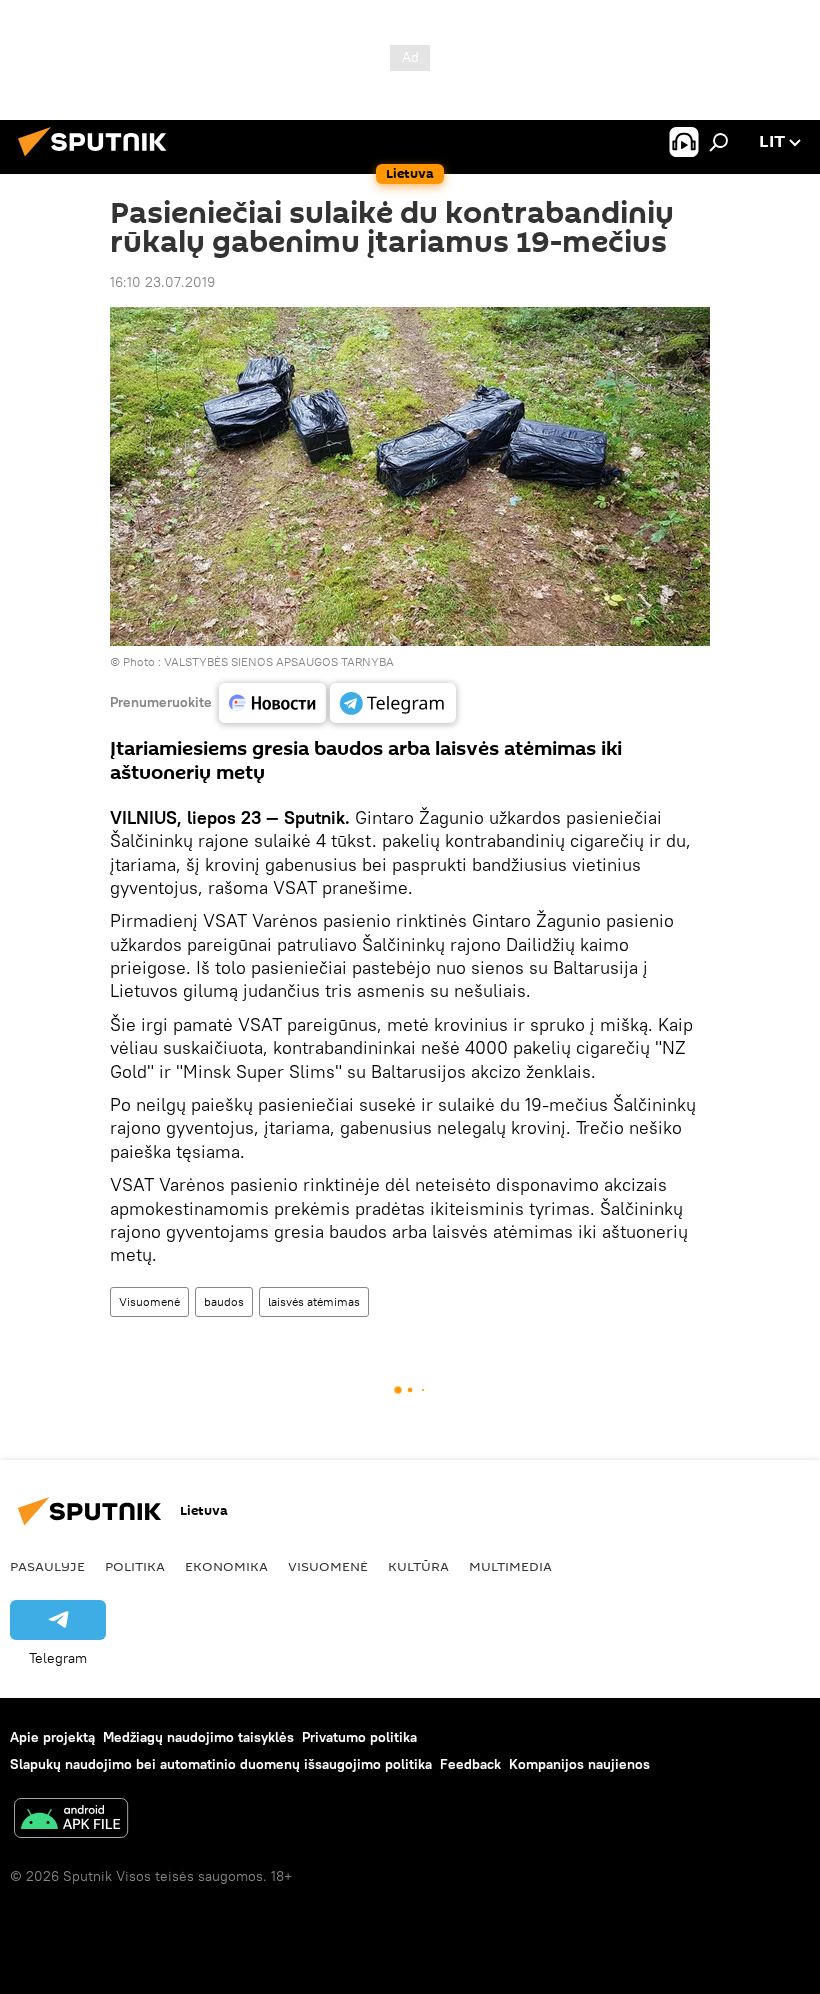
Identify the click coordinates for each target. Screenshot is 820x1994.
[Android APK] (71, 1820)
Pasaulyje (47, 1566)
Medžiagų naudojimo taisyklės (198, 1737)
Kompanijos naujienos (579, 1764)
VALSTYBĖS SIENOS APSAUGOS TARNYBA (279, 661)
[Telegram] (393, 703)
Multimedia (510, 1566)
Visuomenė (149, 1301)
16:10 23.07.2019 (162, 282)
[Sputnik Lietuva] (98, 159)
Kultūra (418, 1566)
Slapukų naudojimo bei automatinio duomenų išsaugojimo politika (221, 1764)
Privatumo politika (359, 1737)
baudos (224, 1301)
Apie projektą (52, 1737)
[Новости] (272, 703)
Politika (135, 1566)
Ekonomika (226, 1566)
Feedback (470, 1764)
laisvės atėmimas (314, 1301)
